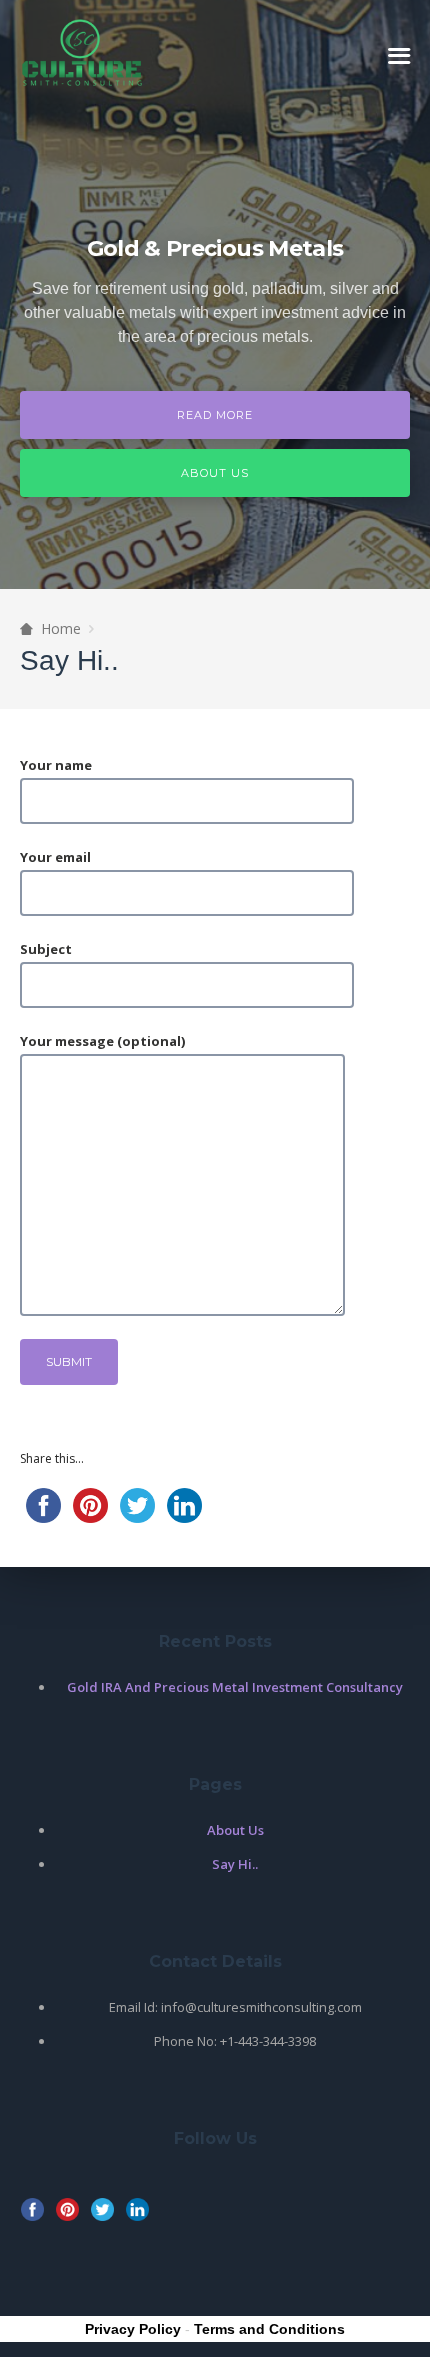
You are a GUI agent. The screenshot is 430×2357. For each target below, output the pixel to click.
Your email (55, 857)
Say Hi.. (235, 1864)
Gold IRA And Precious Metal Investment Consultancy (235, 1687)
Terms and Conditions (269, 2329)
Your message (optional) (102, 1041)
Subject (46, 949)
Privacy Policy (133, 2329)
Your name (56, 765)
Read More (215, 415)
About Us (215, 473)
